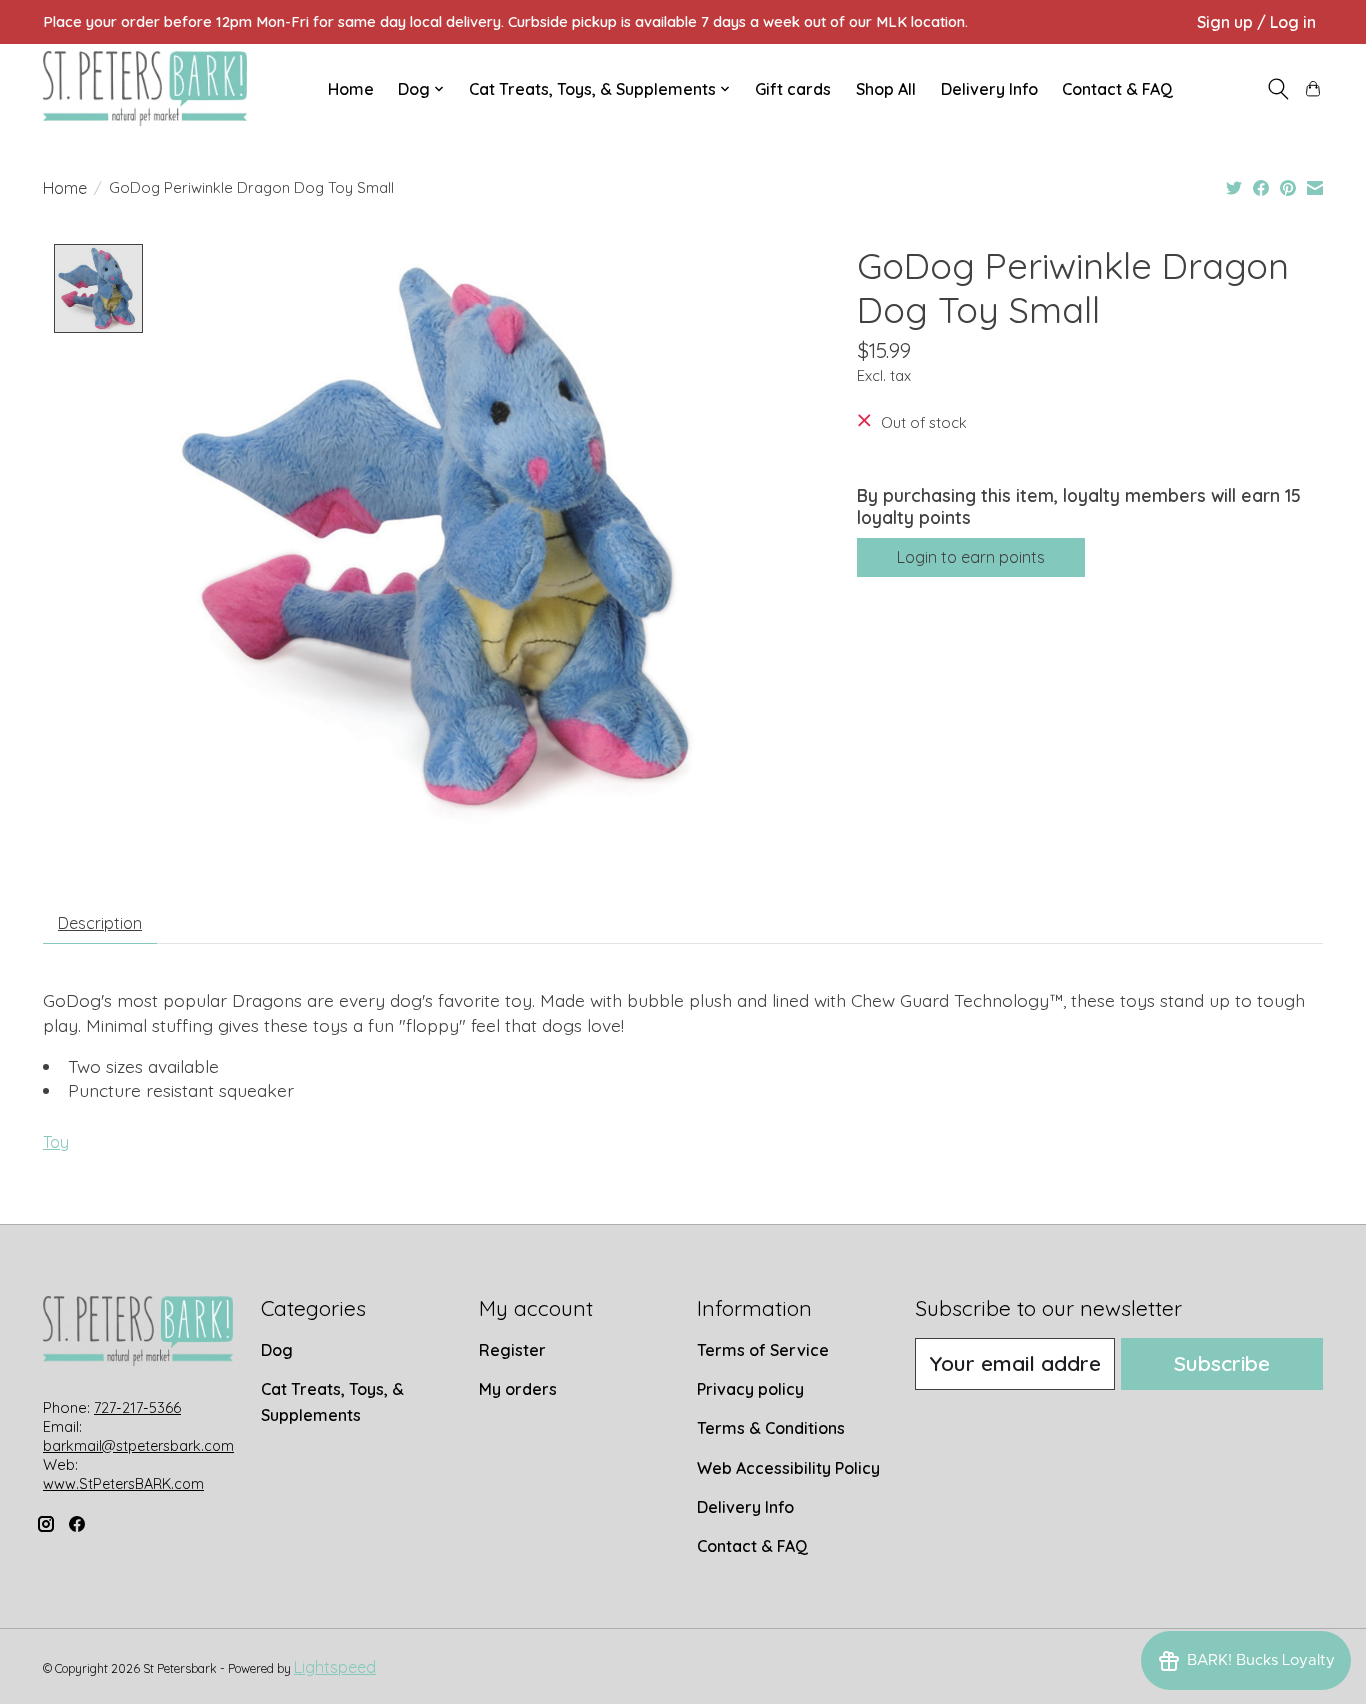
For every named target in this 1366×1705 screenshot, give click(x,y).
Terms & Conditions (771, 1428)
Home (351, 89)
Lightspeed (335, 1667)
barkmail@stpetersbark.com (138, 1446)
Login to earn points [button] (971, 557)
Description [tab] (100, 923)
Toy (56, 1142)
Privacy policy (750, 1389)
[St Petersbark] (145, 88)
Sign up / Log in (1256, 22)
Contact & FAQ (1117, 89)
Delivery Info (989, 89)
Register (512, 1350)
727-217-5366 (137, 1408)
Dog (277, 1350)
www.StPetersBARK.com (123, 1484)
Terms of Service (763, 1350)
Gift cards (793, 89)
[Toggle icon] (1277, 89)
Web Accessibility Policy (788, 1468)
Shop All (886, 89)
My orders (518, 1389)
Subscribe (1222, 1363)
